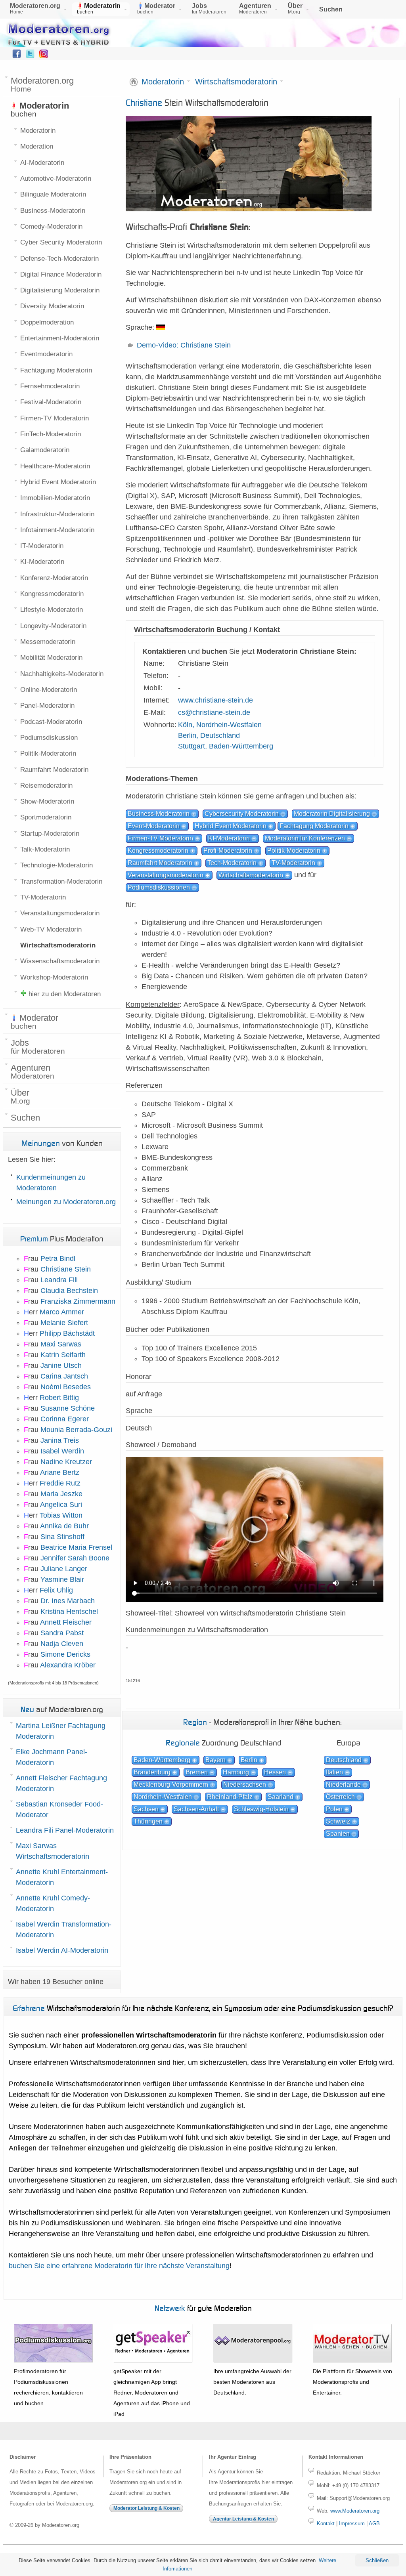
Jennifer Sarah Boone (75, 1558)
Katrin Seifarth (63, 1355)
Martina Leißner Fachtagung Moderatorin (61, 1731)
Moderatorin (163, 82)
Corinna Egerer (65, 1419)
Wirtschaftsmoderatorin (236, 82)
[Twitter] (30, 56)
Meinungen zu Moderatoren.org (66, 1202)
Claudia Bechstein (69, 1291)
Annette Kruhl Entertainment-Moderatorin (62, 1877)
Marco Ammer (62, 1312)
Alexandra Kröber (68, 1665)
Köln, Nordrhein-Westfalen (220, 725)
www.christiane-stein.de (215, 700)
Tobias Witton (61, 1515)
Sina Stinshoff (62, 1537)
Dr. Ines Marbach (68, 1601)
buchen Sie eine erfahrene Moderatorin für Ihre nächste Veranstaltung (119, 2266)
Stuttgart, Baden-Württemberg (226, 746)
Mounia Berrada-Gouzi (76, 1430)
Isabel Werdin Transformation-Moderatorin (64, 1930)
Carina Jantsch (64, 1376)
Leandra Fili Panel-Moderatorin (65, 1830)
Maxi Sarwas (61, 1344)
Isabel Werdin (62, 1451)
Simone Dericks (65, 1654)
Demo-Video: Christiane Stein (184, 345)
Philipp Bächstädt (67, 1333)
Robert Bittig (59, 1398)
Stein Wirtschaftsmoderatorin (197, 102)
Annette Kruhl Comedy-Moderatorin (53, 1903)
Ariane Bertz (60, 1472)
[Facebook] (17, 56)
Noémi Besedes (66, 1387)
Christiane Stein (66, 1269)
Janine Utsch (61, 1365)
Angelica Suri (61, 1505)
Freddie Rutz (60, 1483)
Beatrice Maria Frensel (76, 1547)
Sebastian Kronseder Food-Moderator (59, 1809)
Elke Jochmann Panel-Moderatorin (52, 1757)
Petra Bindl (58, 1258)
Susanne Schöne (68, 1408)
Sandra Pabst (62, 1633)
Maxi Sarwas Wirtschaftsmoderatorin (53, 1851)
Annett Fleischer (66, 1622)
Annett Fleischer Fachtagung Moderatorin (61, 1783)
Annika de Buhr (64, 1526)
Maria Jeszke (61, 1494)
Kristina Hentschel (69, 1612)
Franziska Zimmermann (78, 1301)
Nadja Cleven (62, 1644)
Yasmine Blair (62, 1579)
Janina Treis (60, 1440)
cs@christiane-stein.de (214, 712)
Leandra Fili (59, 1280)
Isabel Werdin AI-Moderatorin (62, 1950)
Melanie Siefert (64, 1323)
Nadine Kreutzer (66, 1462)
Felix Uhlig (56, 1590)
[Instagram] (44, 56)
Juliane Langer (64, 1569)
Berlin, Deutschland (209, 735)
